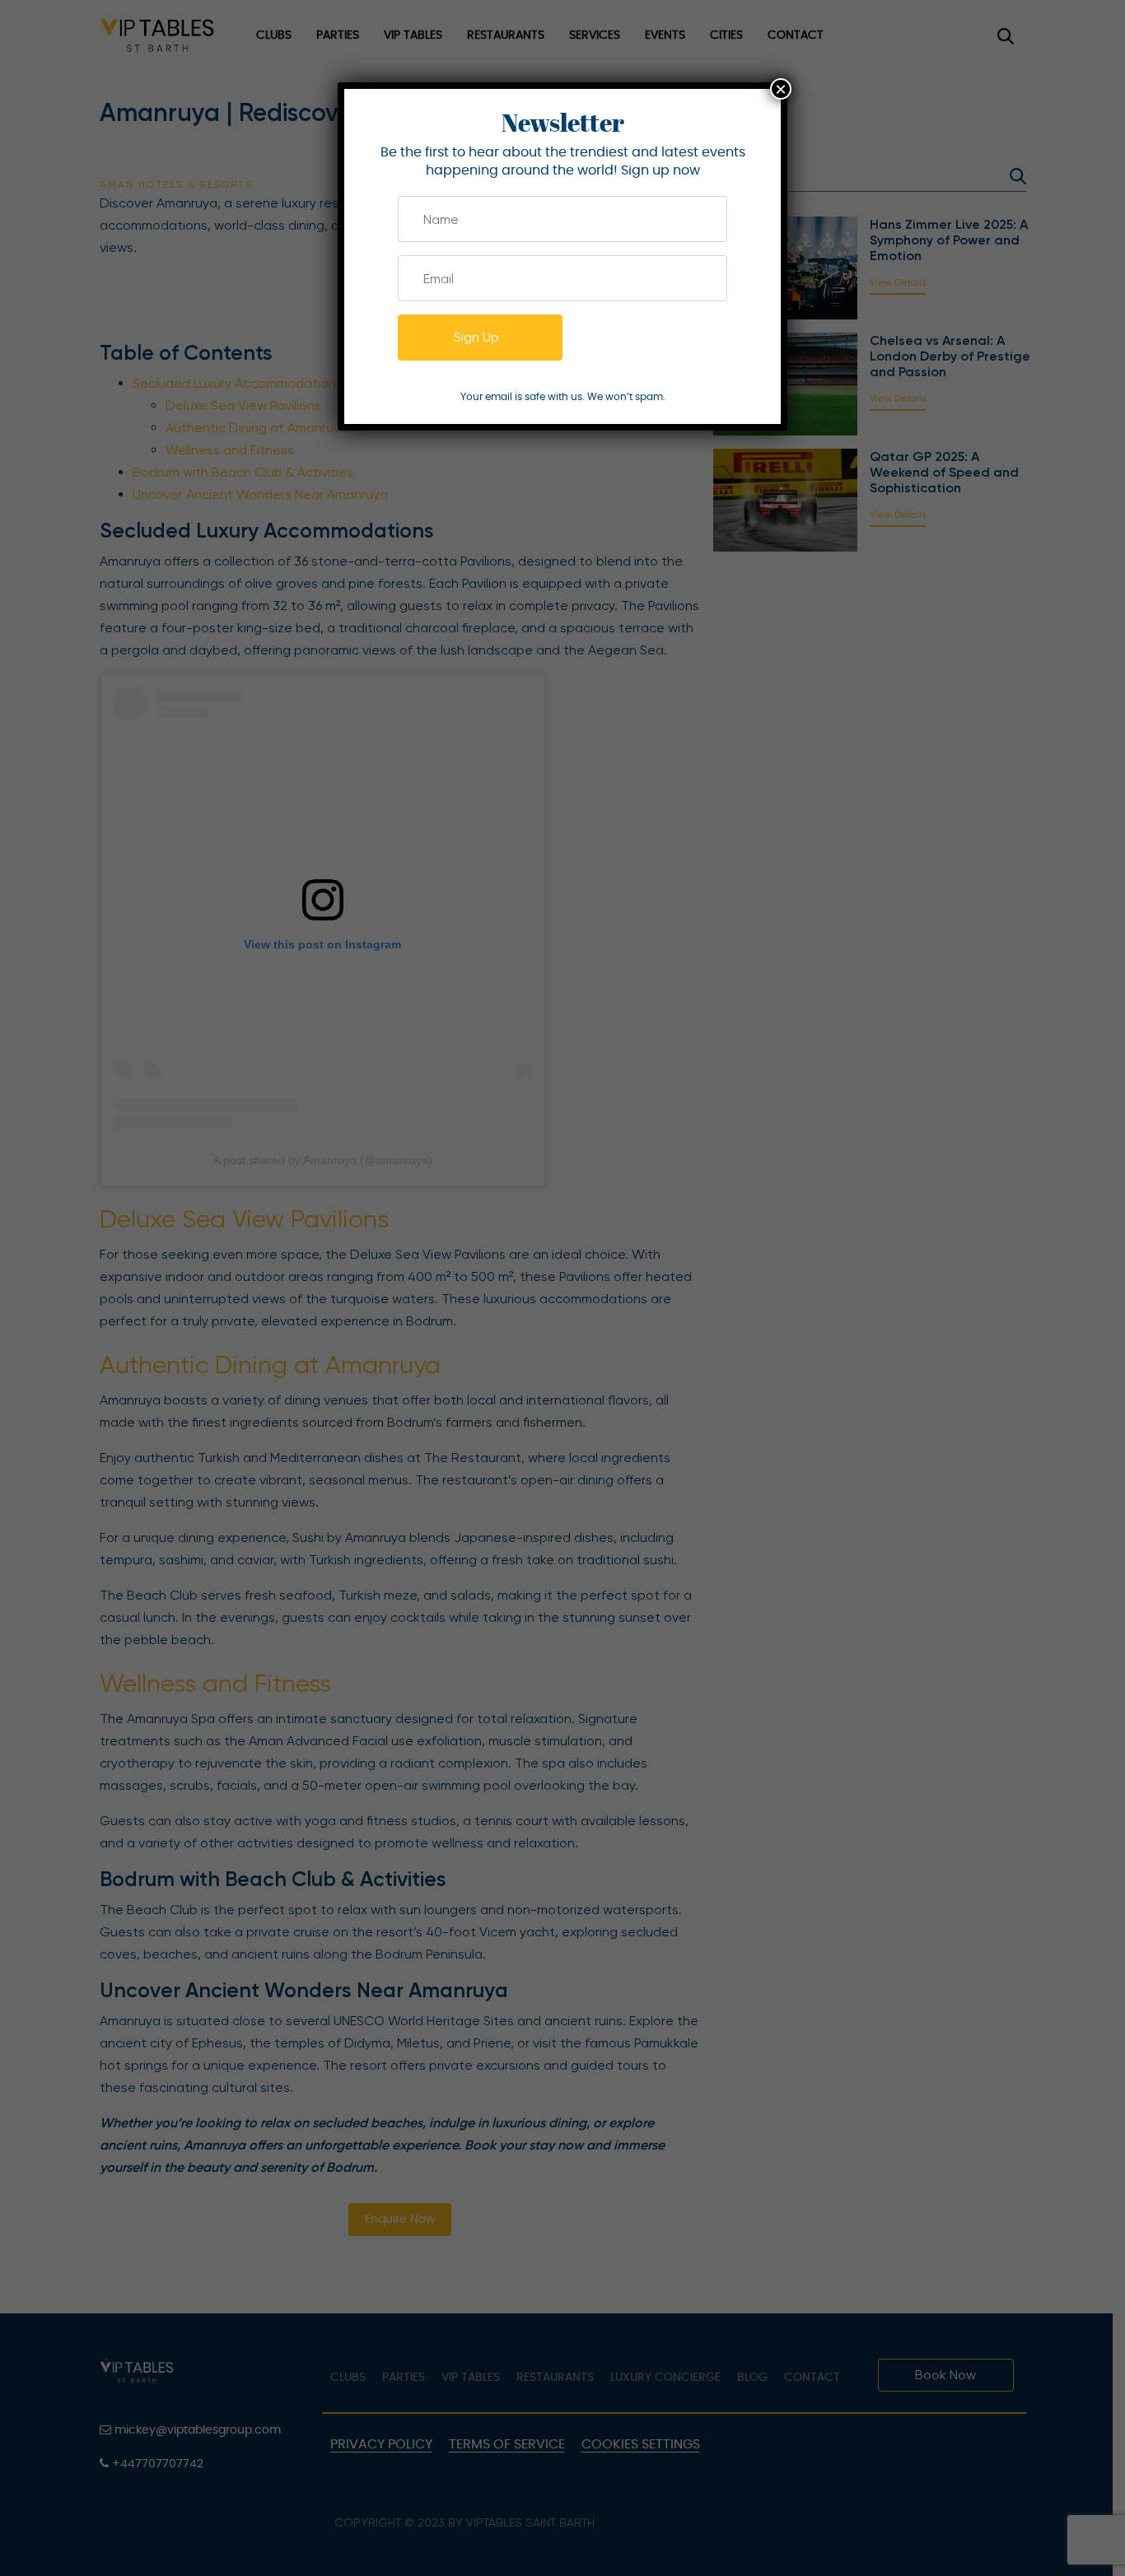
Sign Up (476, 337)
